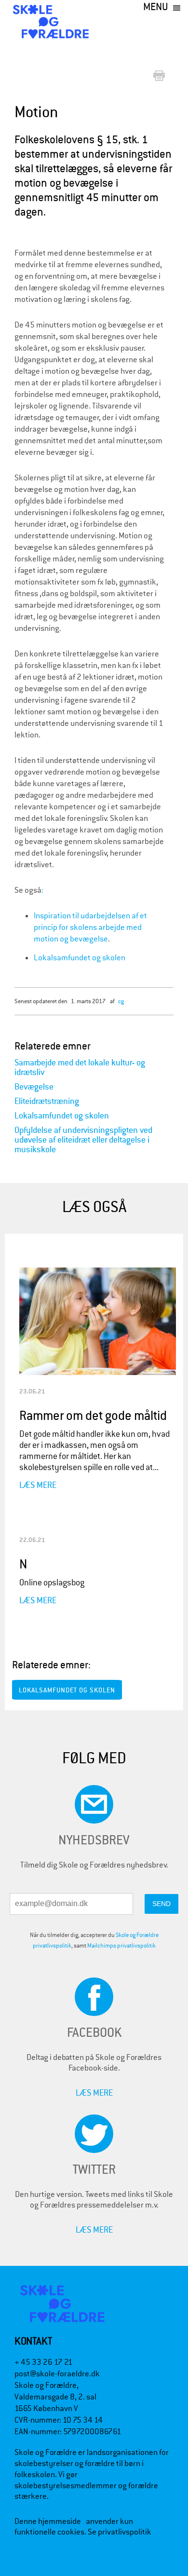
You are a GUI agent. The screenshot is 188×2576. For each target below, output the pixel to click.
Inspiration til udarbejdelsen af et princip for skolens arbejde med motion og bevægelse (90, 927)
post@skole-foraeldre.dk (57, 2374)
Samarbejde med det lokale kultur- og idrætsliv (80, 1068)
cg (121, 1001)
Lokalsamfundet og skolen (80, 958)
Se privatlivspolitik (120, 2532)
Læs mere (38, 1485)
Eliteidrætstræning (47, 1101)
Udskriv (161, 76)
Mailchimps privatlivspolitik (121, 1946)
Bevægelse (34, 1087)
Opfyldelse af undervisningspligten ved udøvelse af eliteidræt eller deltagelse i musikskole (83, 1140)
